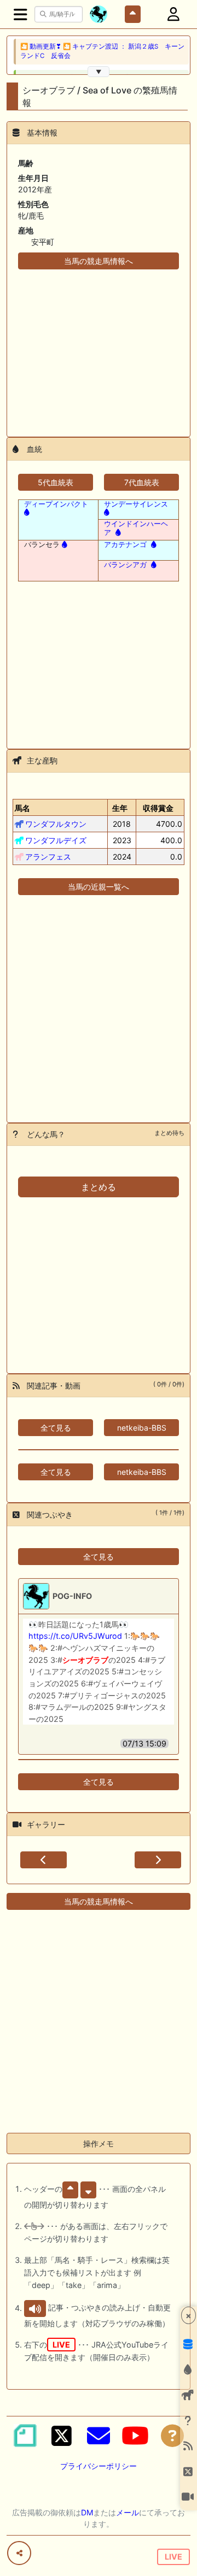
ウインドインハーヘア (136, 528)
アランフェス (48, 857)
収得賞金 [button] (158, 808)
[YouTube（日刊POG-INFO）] (135, 2436)
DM (87, 2512)
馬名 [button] (22, 808)
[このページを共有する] (19, 2553)
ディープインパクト (56, 504)
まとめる (99, 1187)
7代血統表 (142, 482)
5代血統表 (56, 482)
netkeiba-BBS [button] (142, 1428)
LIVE (173, 2557)
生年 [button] (120, 808)
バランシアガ (125, 564)
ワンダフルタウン (56, 824)
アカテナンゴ (125, 544)
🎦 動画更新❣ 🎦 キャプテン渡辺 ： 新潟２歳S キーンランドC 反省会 (102, 51)
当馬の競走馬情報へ (99, 261)
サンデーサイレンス (136, 504)
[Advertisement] (99, 346)
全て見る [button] (56, 1428)
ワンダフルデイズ (56, 840)
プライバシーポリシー (99, 2466)
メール (128, 2512)
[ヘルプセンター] (172, 2436)
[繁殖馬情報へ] (117, 532)
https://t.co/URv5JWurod (75, 1636)
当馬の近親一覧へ (99, 887)
